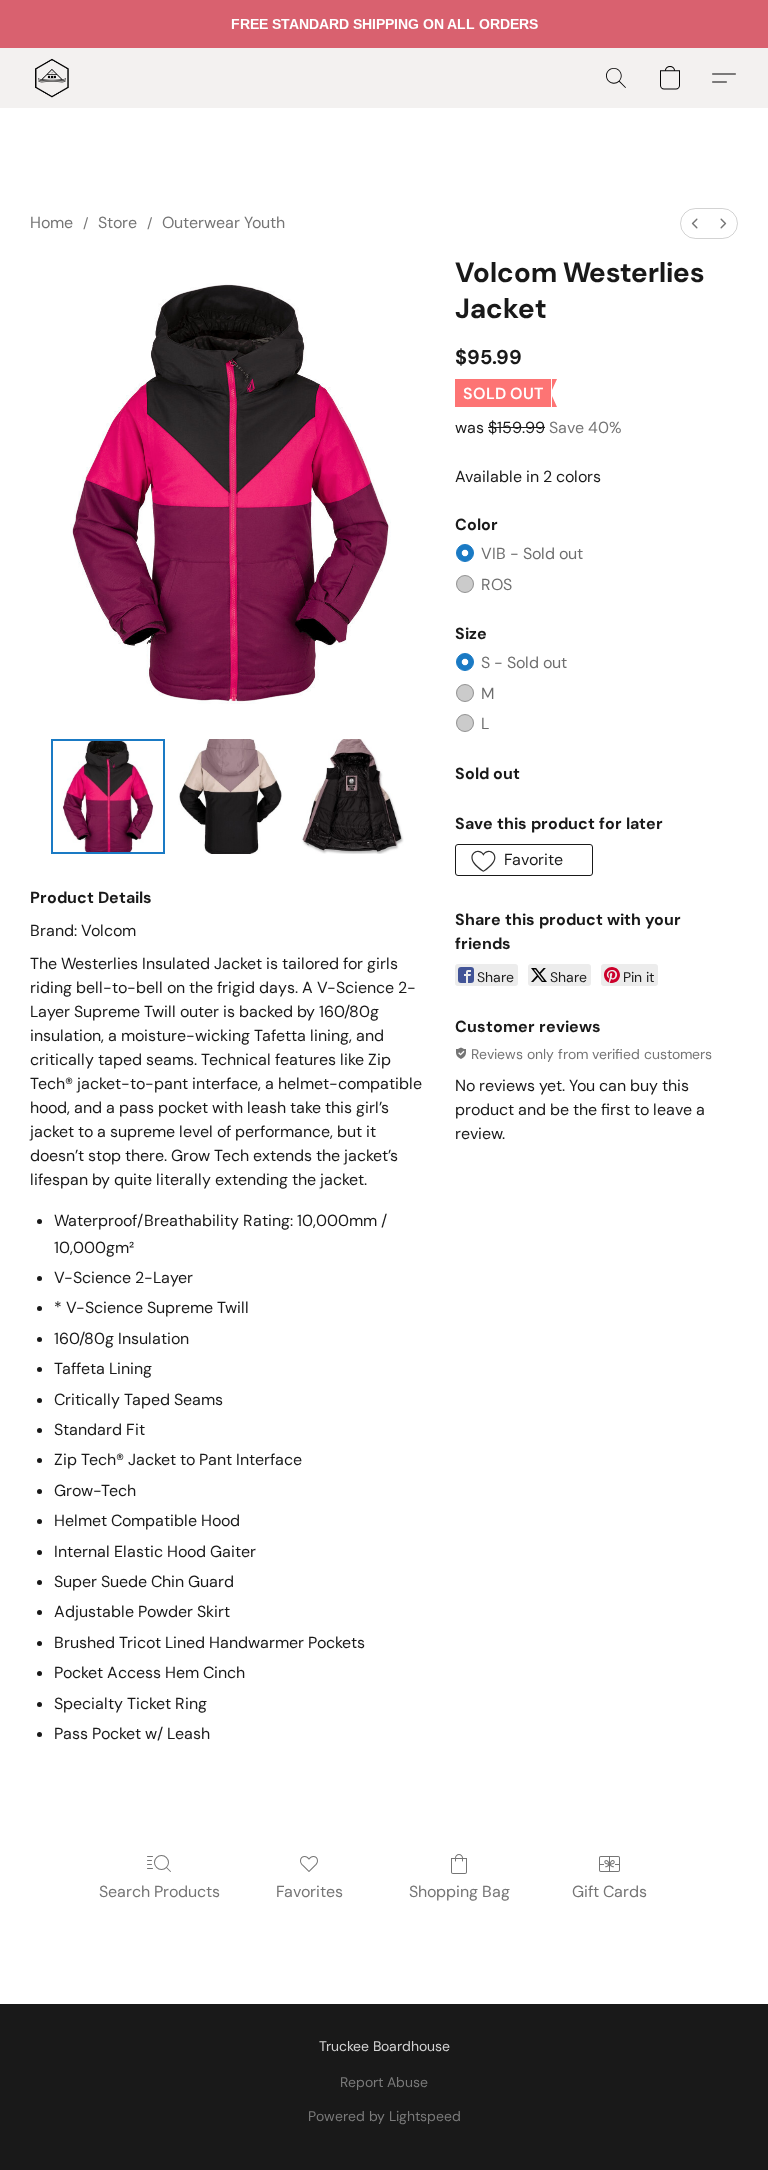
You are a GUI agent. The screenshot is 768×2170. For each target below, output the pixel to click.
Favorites (309, 1891)
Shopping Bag (459, 1891)
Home (51, 222)
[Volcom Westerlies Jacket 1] (230, 796)
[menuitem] (695, 223)
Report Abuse (384, 2082)
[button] (52, 78)
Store (117, 222)
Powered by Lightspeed (384, 2116)
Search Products (159, 1891)
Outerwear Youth (223, 222)
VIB (532, 553)
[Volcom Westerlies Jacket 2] (353, 796)
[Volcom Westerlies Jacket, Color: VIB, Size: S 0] (108, 796)
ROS (496, 584)
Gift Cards (609, 1891)
